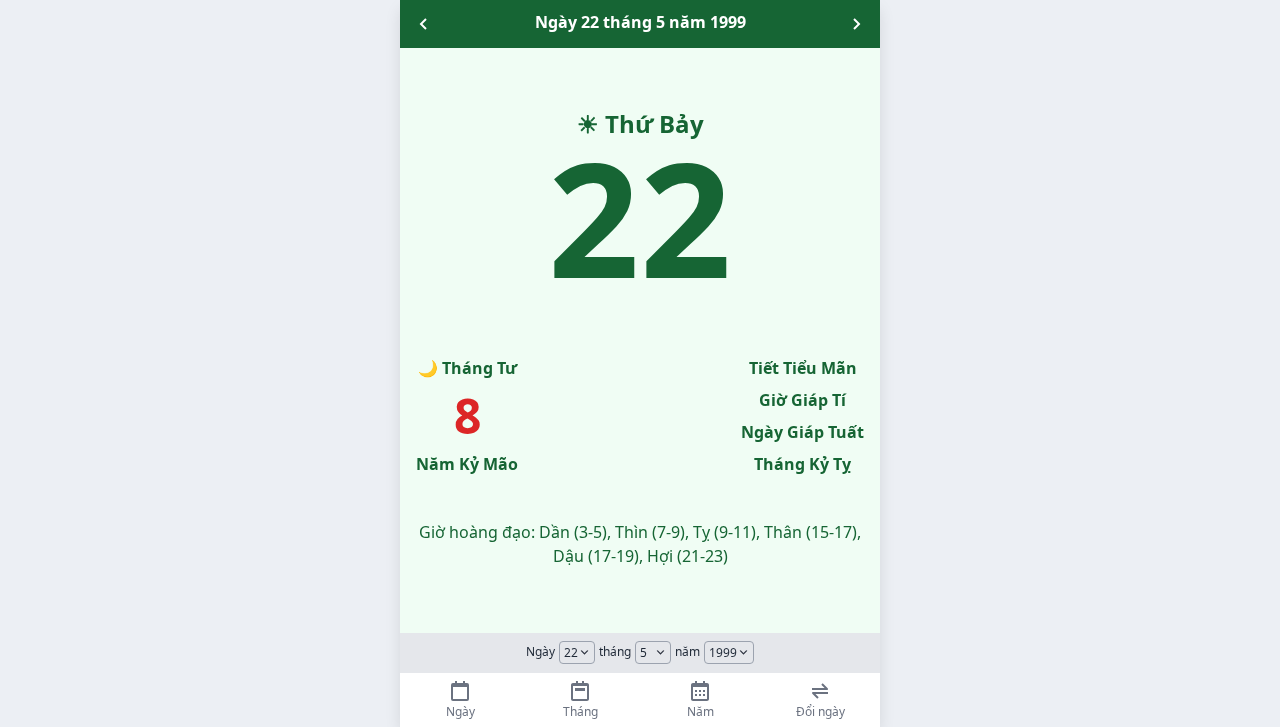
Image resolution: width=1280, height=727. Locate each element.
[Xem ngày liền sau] (856, 24)
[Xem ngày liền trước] (424, 24)
